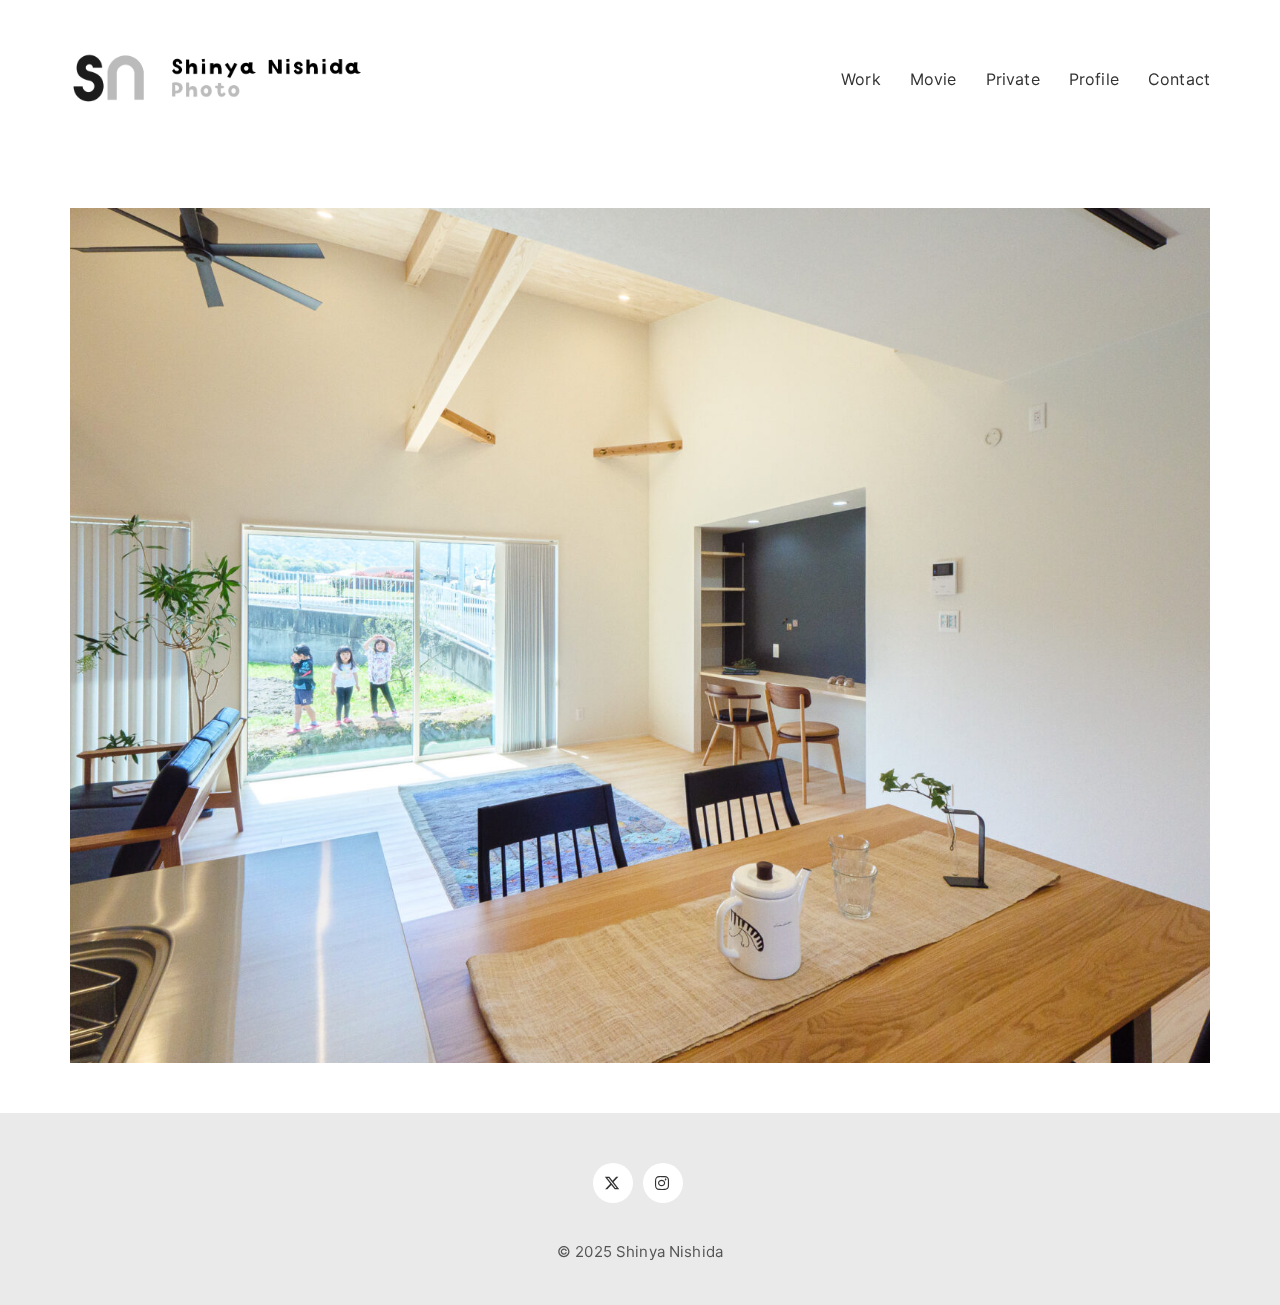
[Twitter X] (613, 1183)
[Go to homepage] (220, 79)
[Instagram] (663, 1183)
